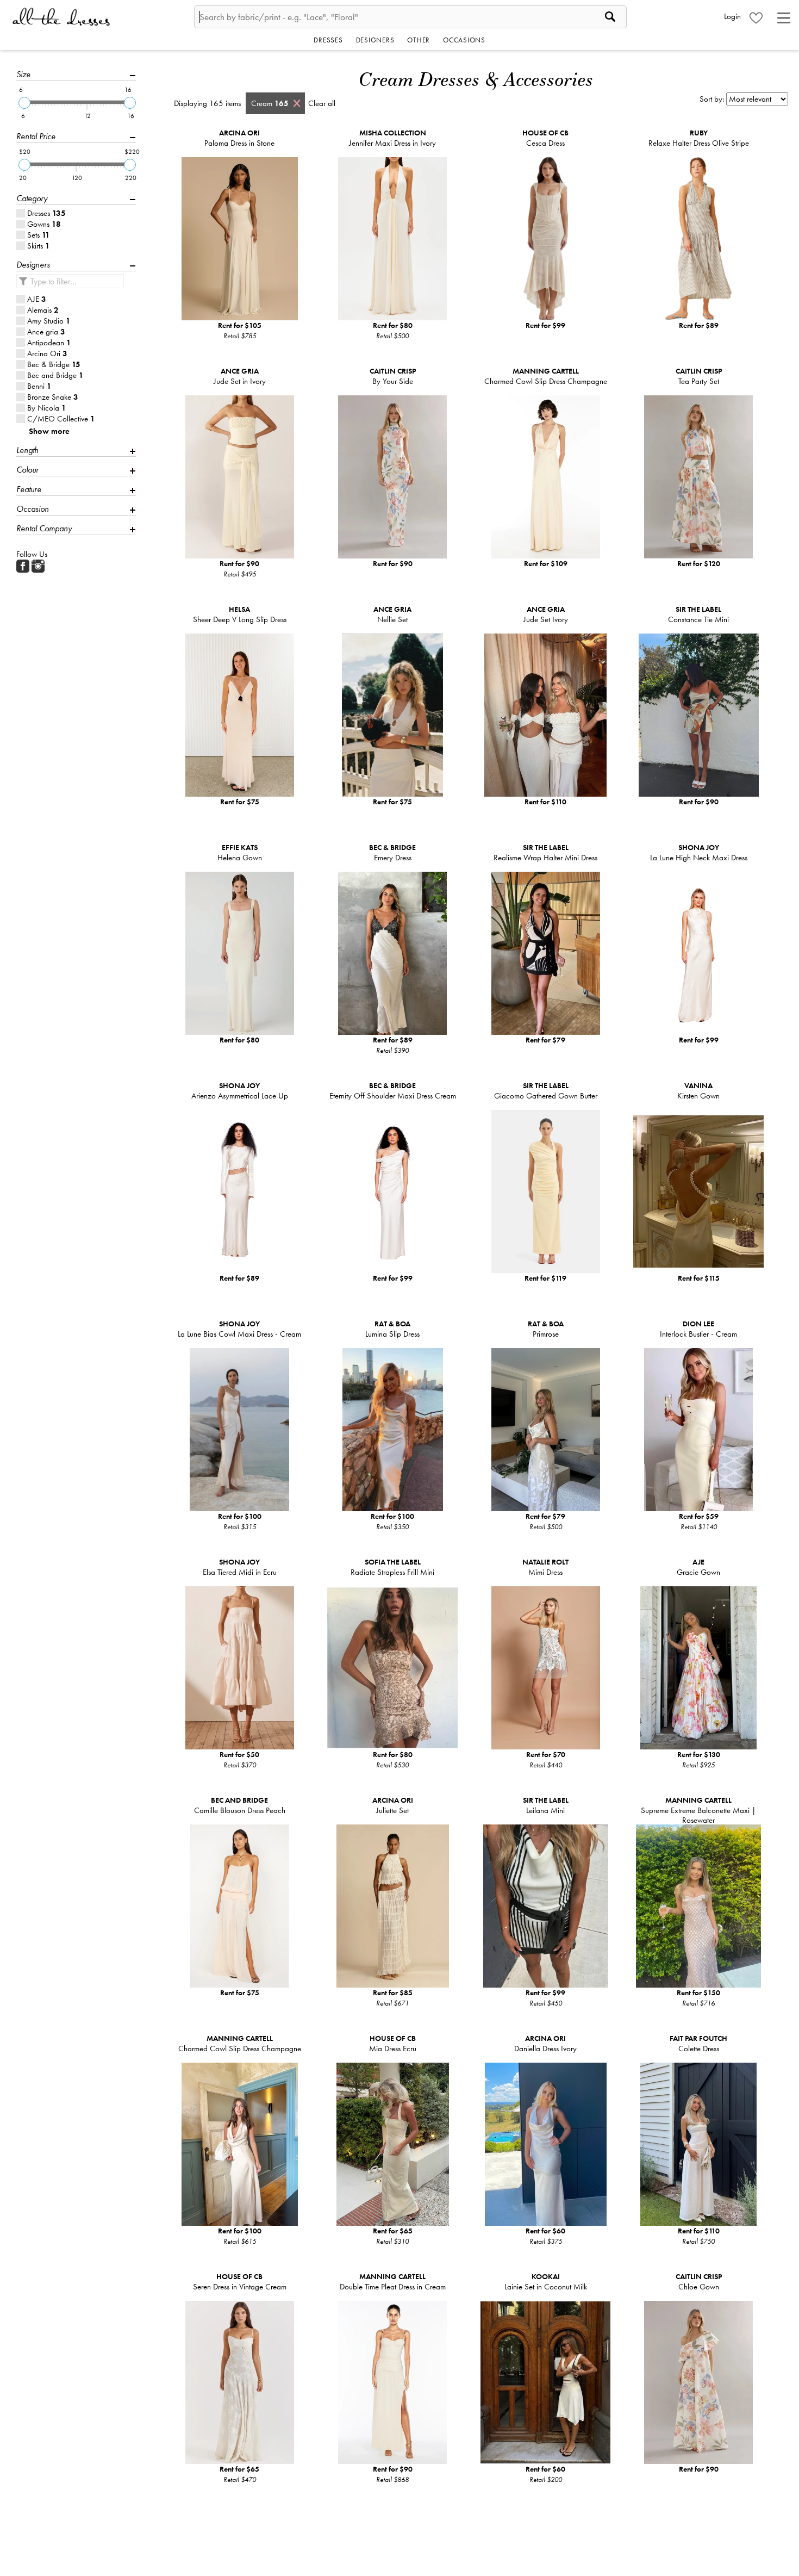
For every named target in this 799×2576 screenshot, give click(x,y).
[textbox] (410, 17)
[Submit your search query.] (23, 281)
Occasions (464, 40)
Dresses (328, 40)
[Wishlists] (756, 18)
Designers (375, 40)
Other (419, 40)
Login (732, 16)
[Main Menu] (784, 18)
